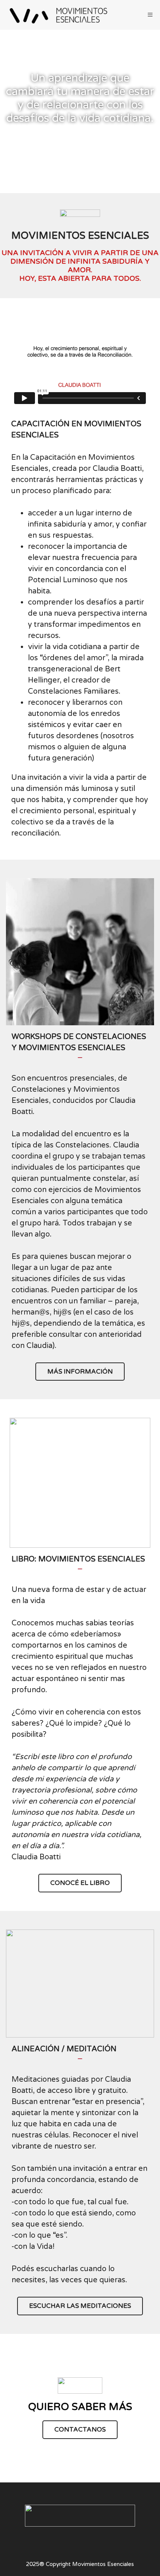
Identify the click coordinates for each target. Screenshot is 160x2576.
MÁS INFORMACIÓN (80, 1372)
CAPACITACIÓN (46, 153)
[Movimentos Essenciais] (60, 15)
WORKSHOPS (118, 153)
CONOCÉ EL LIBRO (80, 1883)
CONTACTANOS (80, 2430)
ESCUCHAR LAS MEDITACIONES (80, 2306)
